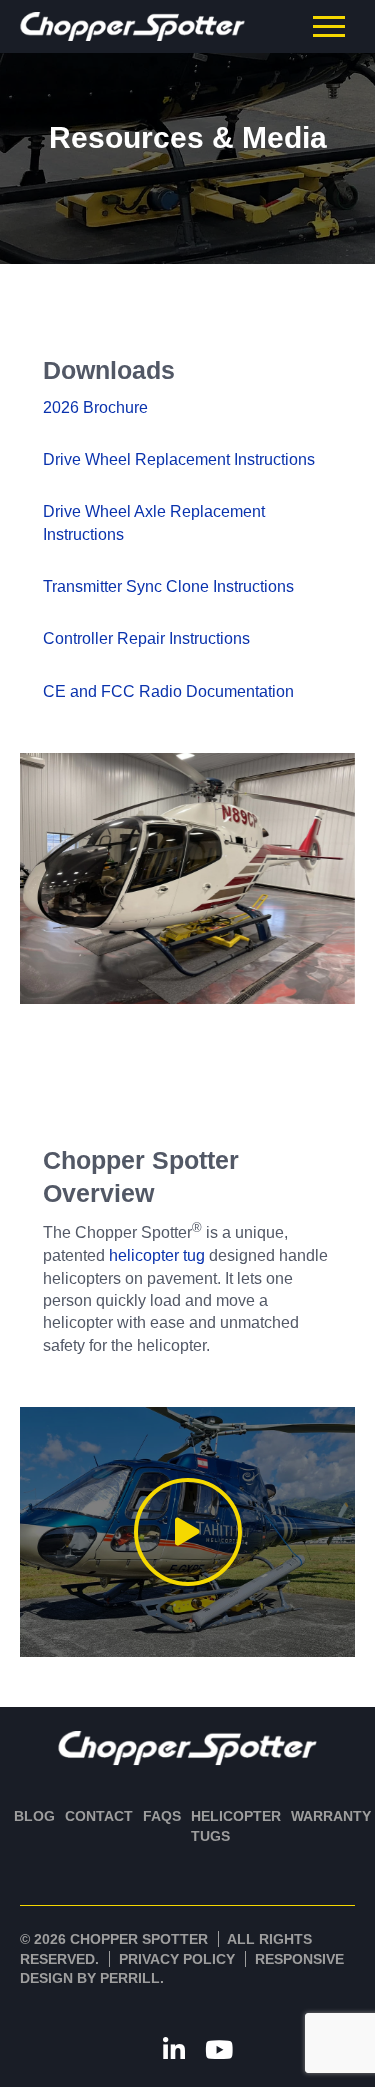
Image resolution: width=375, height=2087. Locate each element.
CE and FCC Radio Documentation (168, 691)
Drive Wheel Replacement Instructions (179, 459)
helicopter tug (157, 1255)
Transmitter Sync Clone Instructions (168, 586)
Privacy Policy (177, 1959)
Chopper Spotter (132, 26)
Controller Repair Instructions (146, 638)
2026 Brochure (95, 407)
